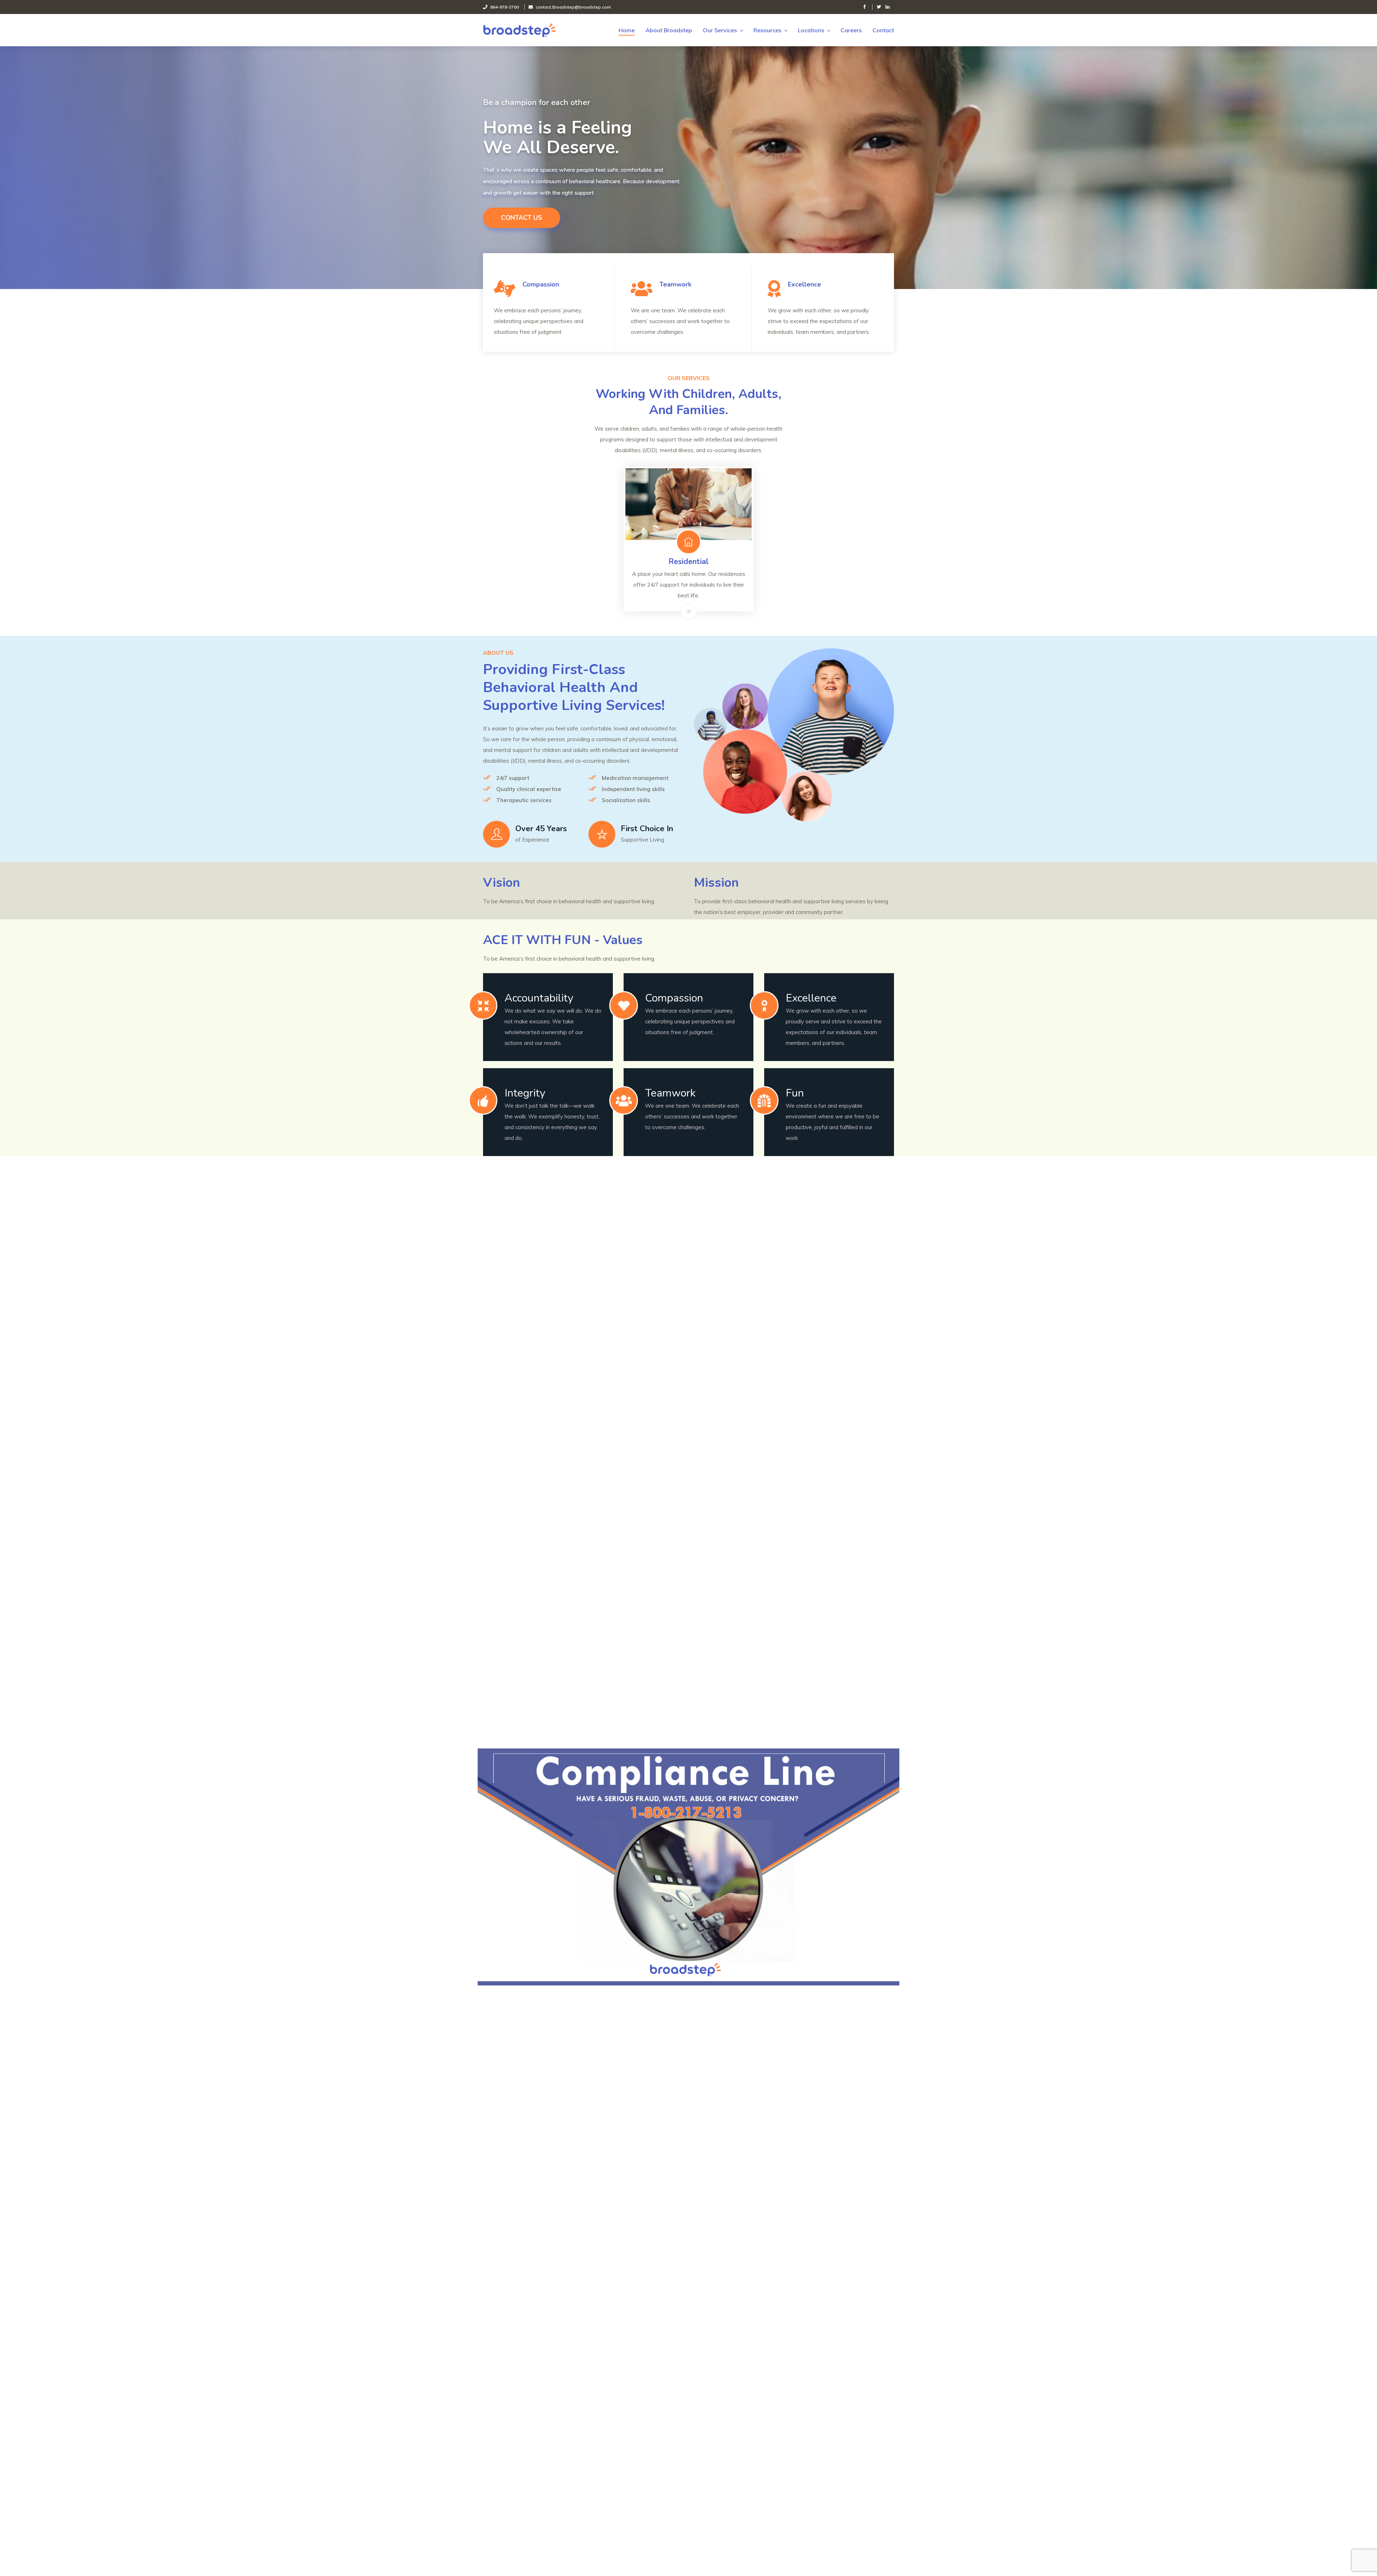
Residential (688, 562)
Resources (767, 30)
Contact (883, 30)
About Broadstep (669, 30)
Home (627, 30)
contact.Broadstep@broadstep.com (573, 7)
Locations (811, 30)
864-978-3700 (505, 7)
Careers (851, 30)
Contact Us (522, 218)
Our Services (720, 30)
